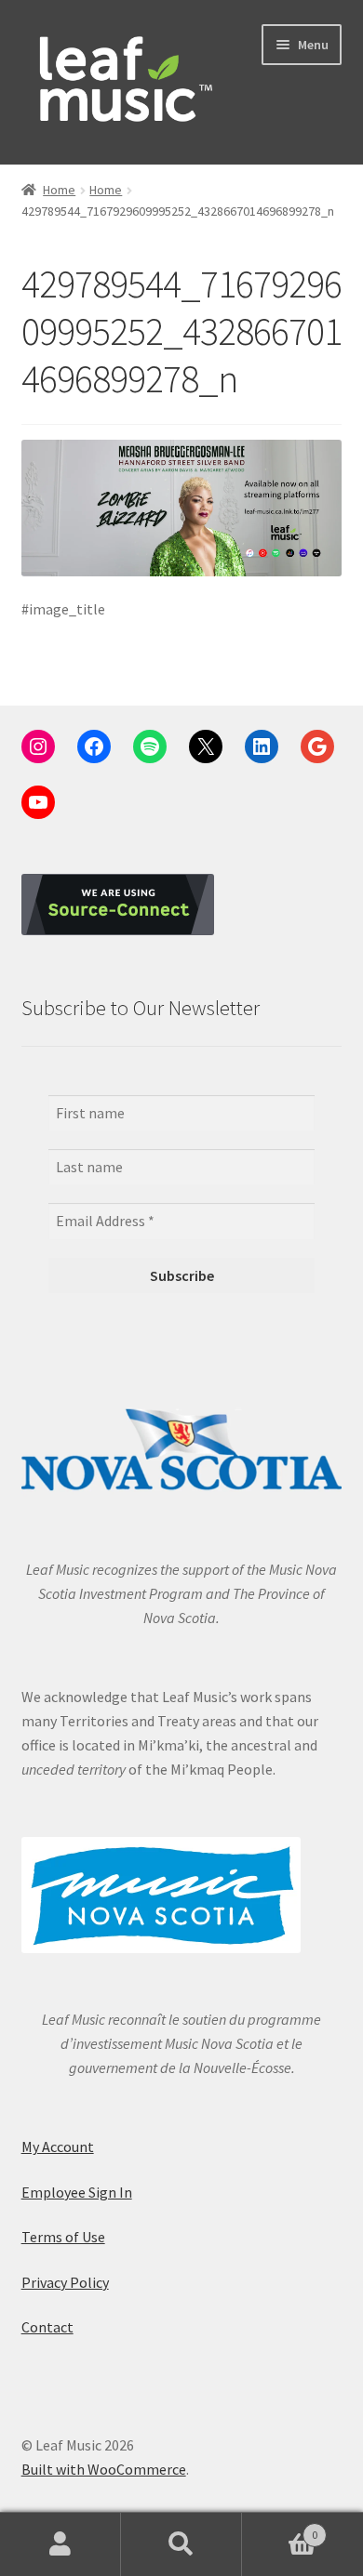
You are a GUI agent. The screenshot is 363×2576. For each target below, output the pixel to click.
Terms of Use (63, 2237)
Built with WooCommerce (104, 2469)
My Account (58, 2147)
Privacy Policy (65, 2282)
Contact (47, 2327)
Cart (280, 2528)
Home (59, 190)
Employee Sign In (77, 2192)
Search (181, 2544)
